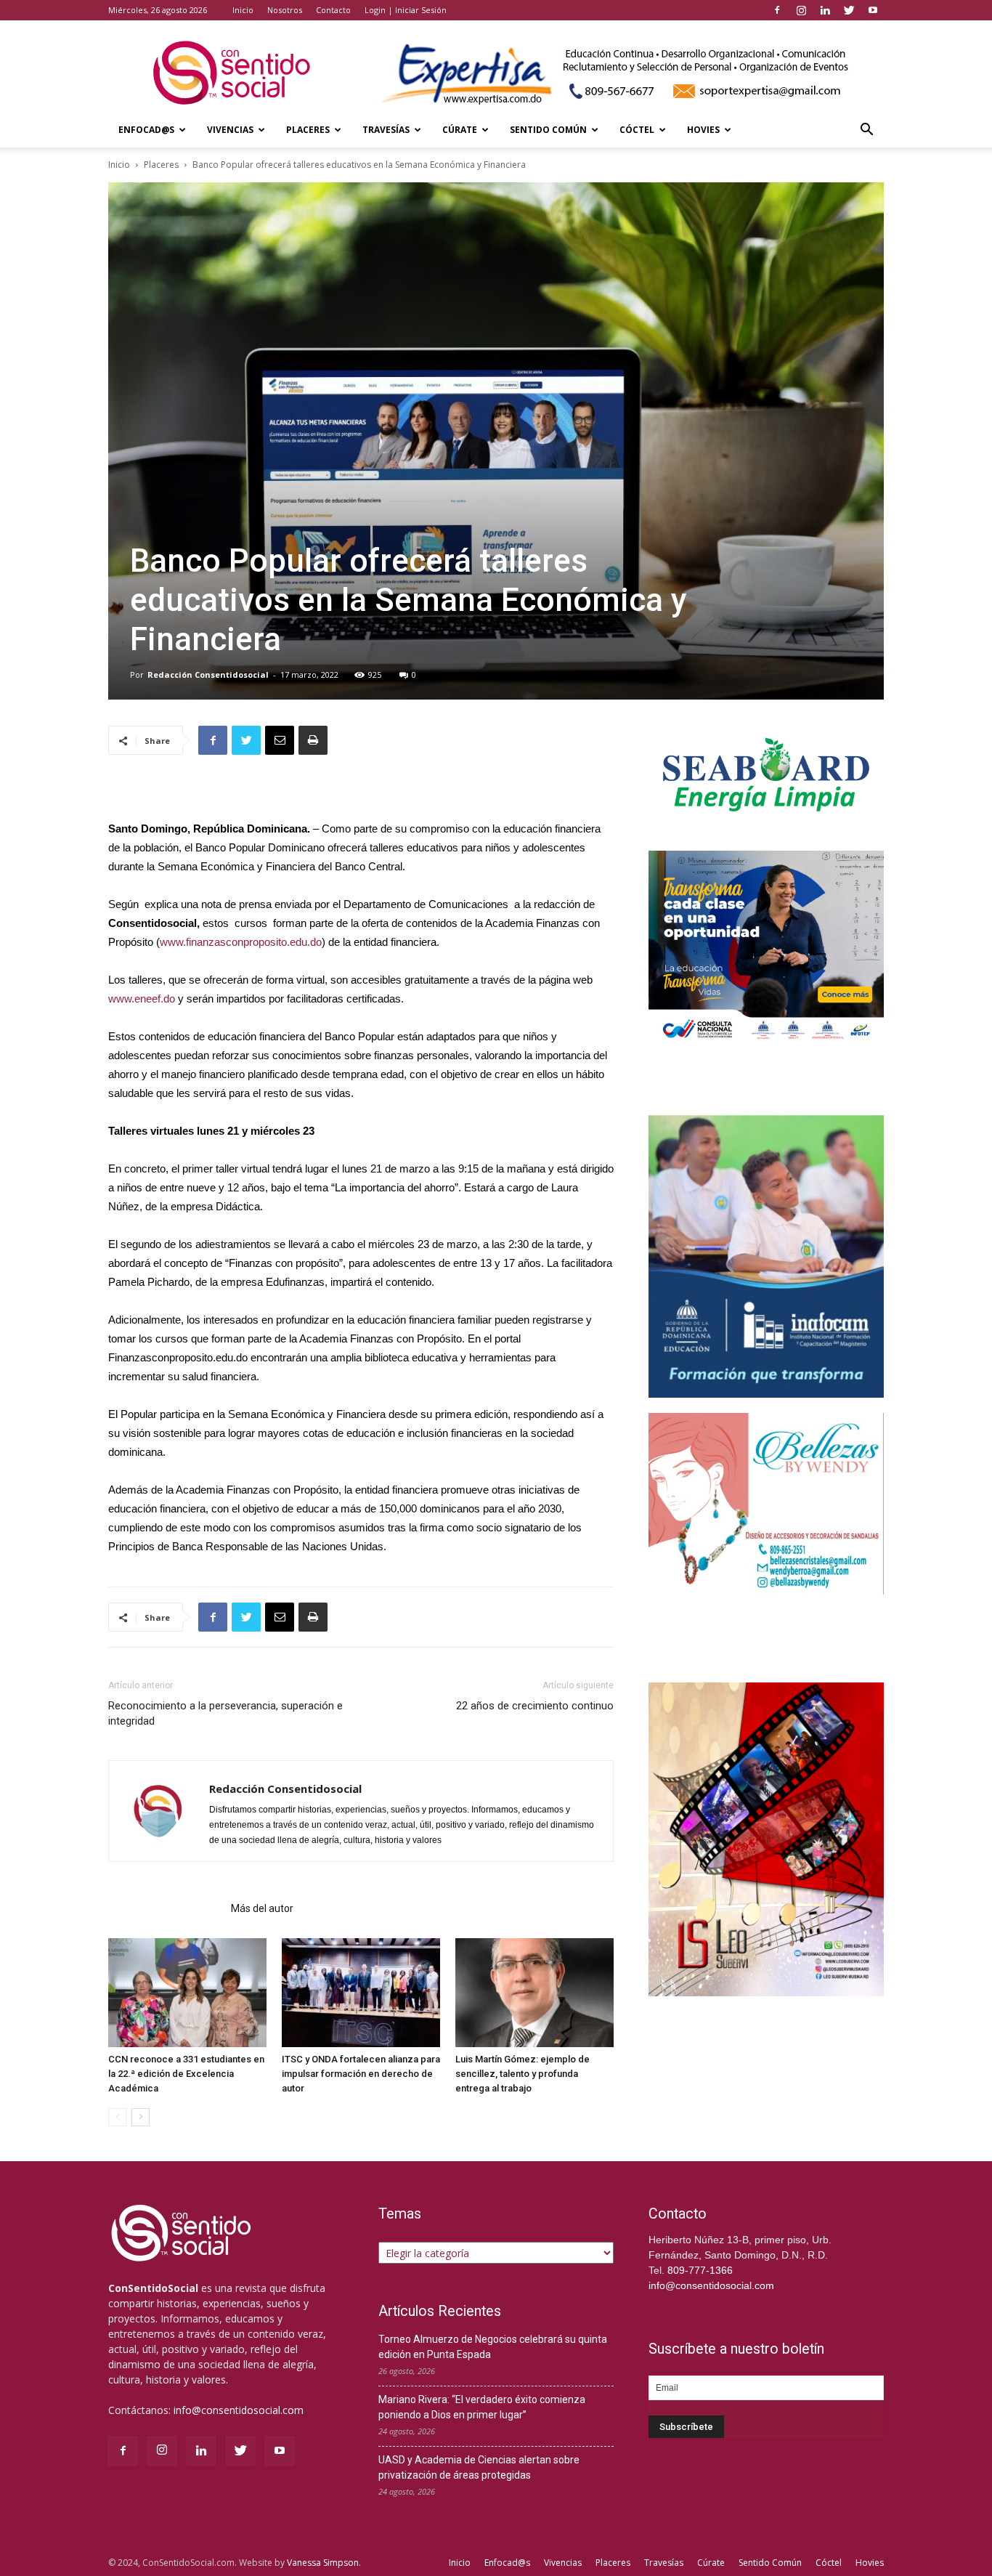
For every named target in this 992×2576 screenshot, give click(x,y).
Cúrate (460, 130)
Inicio (243, 10)
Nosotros (285, 10)
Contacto (333, 10)
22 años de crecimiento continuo (535, 1706)
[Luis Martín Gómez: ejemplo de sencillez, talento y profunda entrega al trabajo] (534, 1993)
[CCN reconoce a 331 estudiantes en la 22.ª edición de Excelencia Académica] (187, 1993)
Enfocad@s (146, 130)
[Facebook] (777, 10)
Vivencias (230, 130)
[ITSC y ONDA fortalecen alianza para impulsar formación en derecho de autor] (361, 1993)
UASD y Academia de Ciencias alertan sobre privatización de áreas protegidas (479, 2467)
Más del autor (262, 1908)
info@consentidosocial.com (239, 2410)
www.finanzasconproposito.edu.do (241, 942)
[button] (866, 131)
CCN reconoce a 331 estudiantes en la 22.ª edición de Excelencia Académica (186, 2074)
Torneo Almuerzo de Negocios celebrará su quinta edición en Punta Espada (493, 2347)
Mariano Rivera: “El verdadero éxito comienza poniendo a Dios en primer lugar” (482, 2407)
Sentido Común (548, 130)
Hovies (703, 130)
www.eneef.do (142, 999)
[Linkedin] (825, 10)
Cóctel (637, 130)
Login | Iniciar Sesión (406, 10)
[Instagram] (801, 10)
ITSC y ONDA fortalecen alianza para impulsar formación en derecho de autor (361, 2074)
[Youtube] (873, 10)
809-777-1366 (700, 2270)
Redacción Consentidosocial (208, 675)
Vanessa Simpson (323, 2563)
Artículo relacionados (165, 1908)
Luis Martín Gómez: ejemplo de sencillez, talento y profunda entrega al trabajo (523, 2074)
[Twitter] (849, 10)
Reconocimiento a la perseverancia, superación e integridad (225, 1713)
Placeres (308, 130)
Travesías (386, 130)
